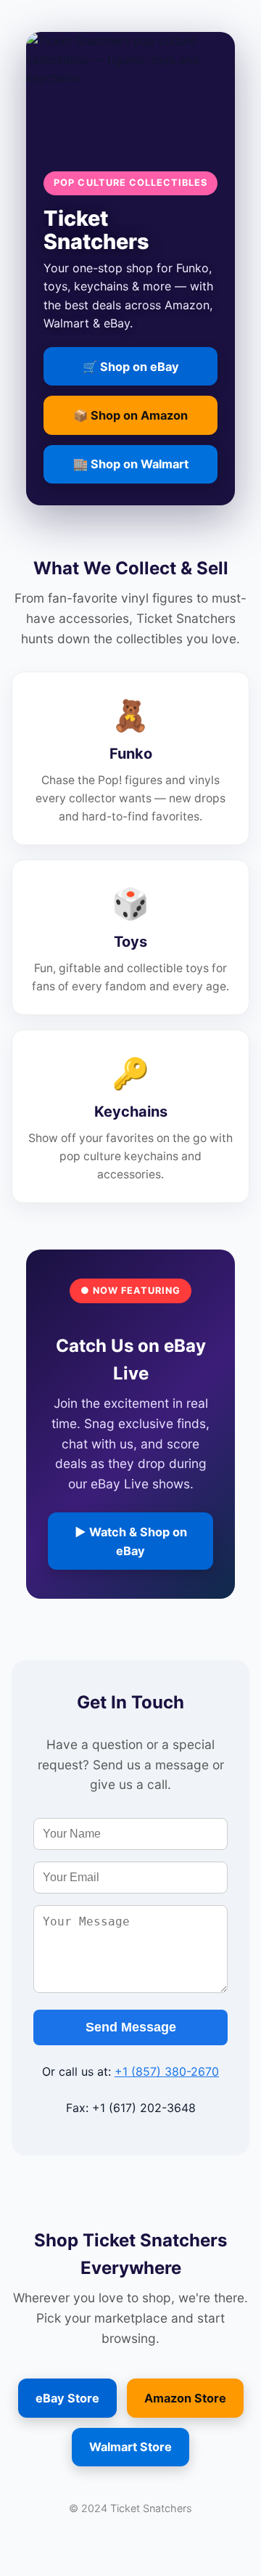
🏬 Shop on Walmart (131, 464)
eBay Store (67, 2398)
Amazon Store (185, 2398)
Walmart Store (130, 2447)
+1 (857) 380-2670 (167, 2071)
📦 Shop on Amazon (130, 415)
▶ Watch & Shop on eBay (131, 1541)
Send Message (131, 2027)
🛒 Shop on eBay (131, 367)
